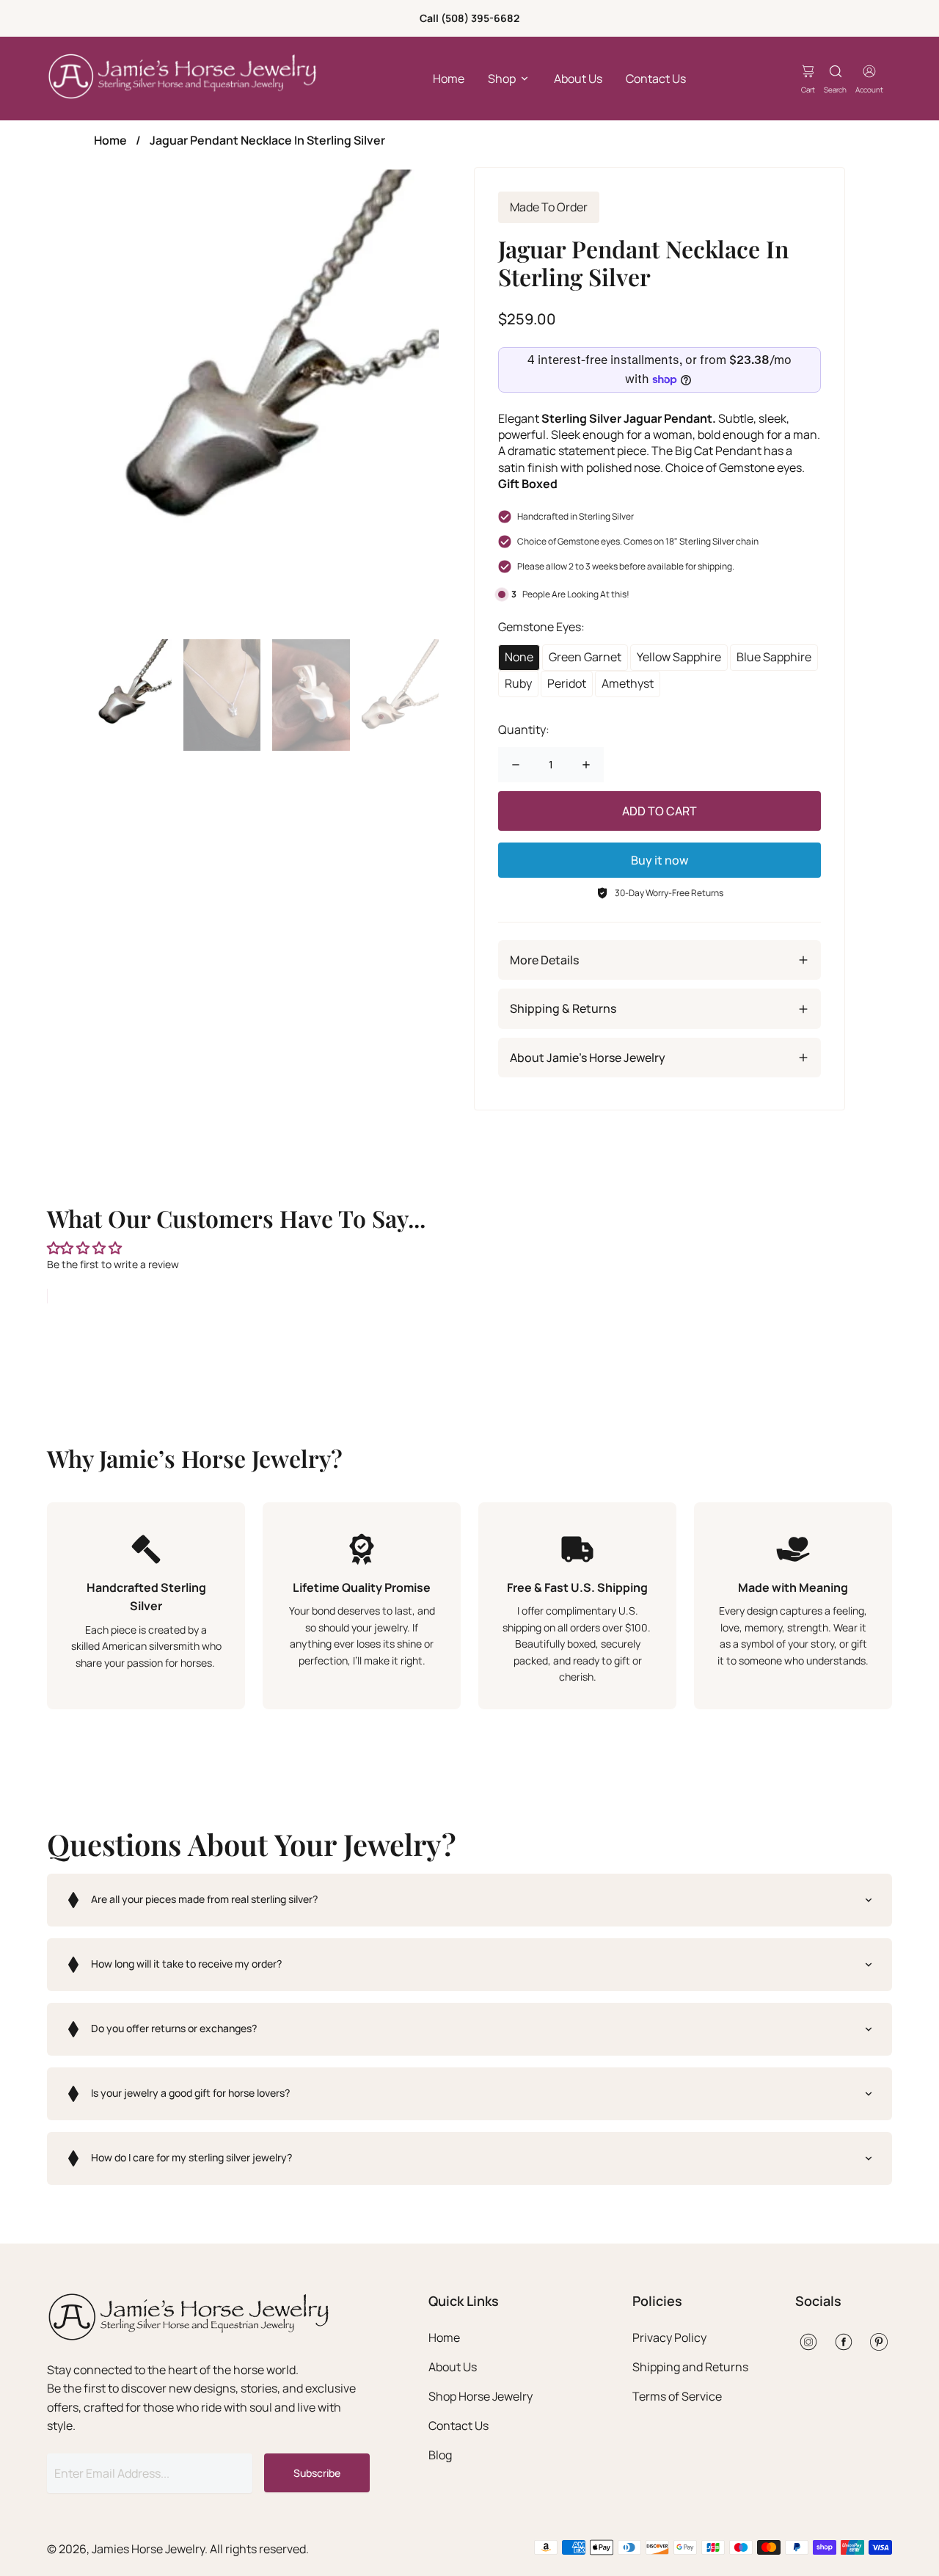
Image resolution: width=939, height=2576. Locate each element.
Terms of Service (677, 2396)
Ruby (518, 683)
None (519, 657)
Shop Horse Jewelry (481, 2396)
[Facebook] (844, 2342)
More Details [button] (544, 960)
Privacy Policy (669, 2337)
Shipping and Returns (690, 2367)
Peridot (567, 683)
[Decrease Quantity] (516, 765)
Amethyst (628, 683)
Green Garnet (585, 657)
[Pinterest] (879, 2342)
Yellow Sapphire (679, 657)
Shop (502, 79)
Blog (440, 2455)
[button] (469, 1900)
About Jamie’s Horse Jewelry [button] (588, 1058)
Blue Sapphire (774, 657)
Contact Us (656, 79)
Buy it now (660, 860)
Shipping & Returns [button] (563, 1008)
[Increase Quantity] (586, 765)
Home (449, 79)
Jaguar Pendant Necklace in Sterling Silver (267, 140)
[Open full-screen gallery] (266, 399)
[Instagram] (808, 2342)
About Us (578, 79)
